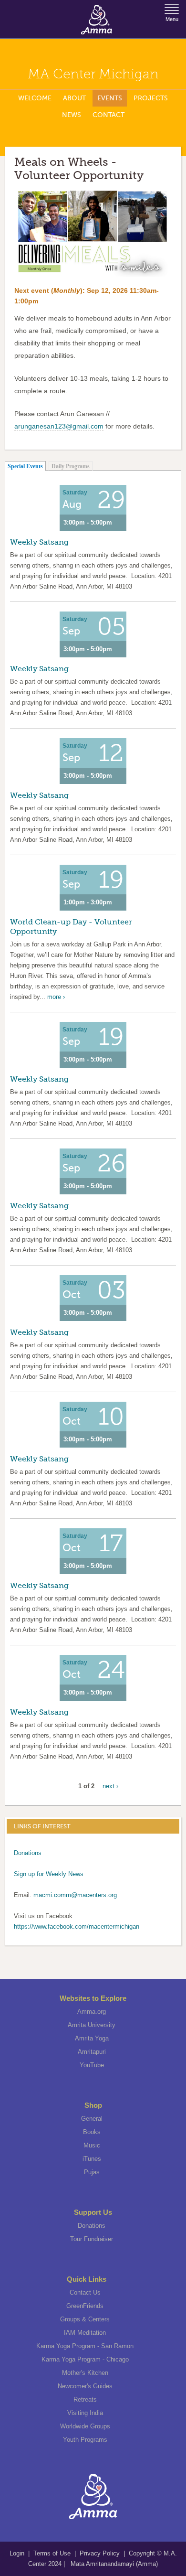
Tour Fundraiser (92, 2239)
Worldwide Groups (85, 2426)
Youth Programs (85, 2440)
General (92, 2119)
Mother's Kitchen (85, 2373)
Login (18, 2553)
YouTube (92, 2065)
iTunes (92, 2159)
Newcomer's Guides (85, 2386)
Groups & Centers (85, 2319)
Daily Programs (71, 466)
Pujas (92, 2172)
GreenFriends (85, 2306)
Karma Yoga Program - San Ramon (85, 2346)
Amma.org (92, 2012)
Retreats (85, 2399)
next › (110, 1786)
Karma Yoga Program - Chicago (85, 2359)
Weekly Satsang (39, 542)
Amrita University (92, 2025)
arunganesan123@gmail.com (59, 426)
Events (110, 98)
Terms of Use (53, 2553)
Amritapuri (92, 2052)
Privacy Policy (100, 2553)
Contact (108, 115)
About (74, 98)
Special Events (25, 466)
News (72, 115)
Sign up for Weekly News (49, 1874)
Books (92, 2132)
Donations (28, 1853)
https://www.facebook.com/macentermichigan (77, 1927)
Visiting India (85, 2413)
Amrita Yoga (92, 2038)
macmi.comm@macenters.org (75, 1895)
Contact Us (85, 2292)
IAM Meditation (85, 2333)
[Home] (97, 20)
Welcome (35, 98)
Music (92, 2145)
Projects (151, 98)
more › (56, 997)
